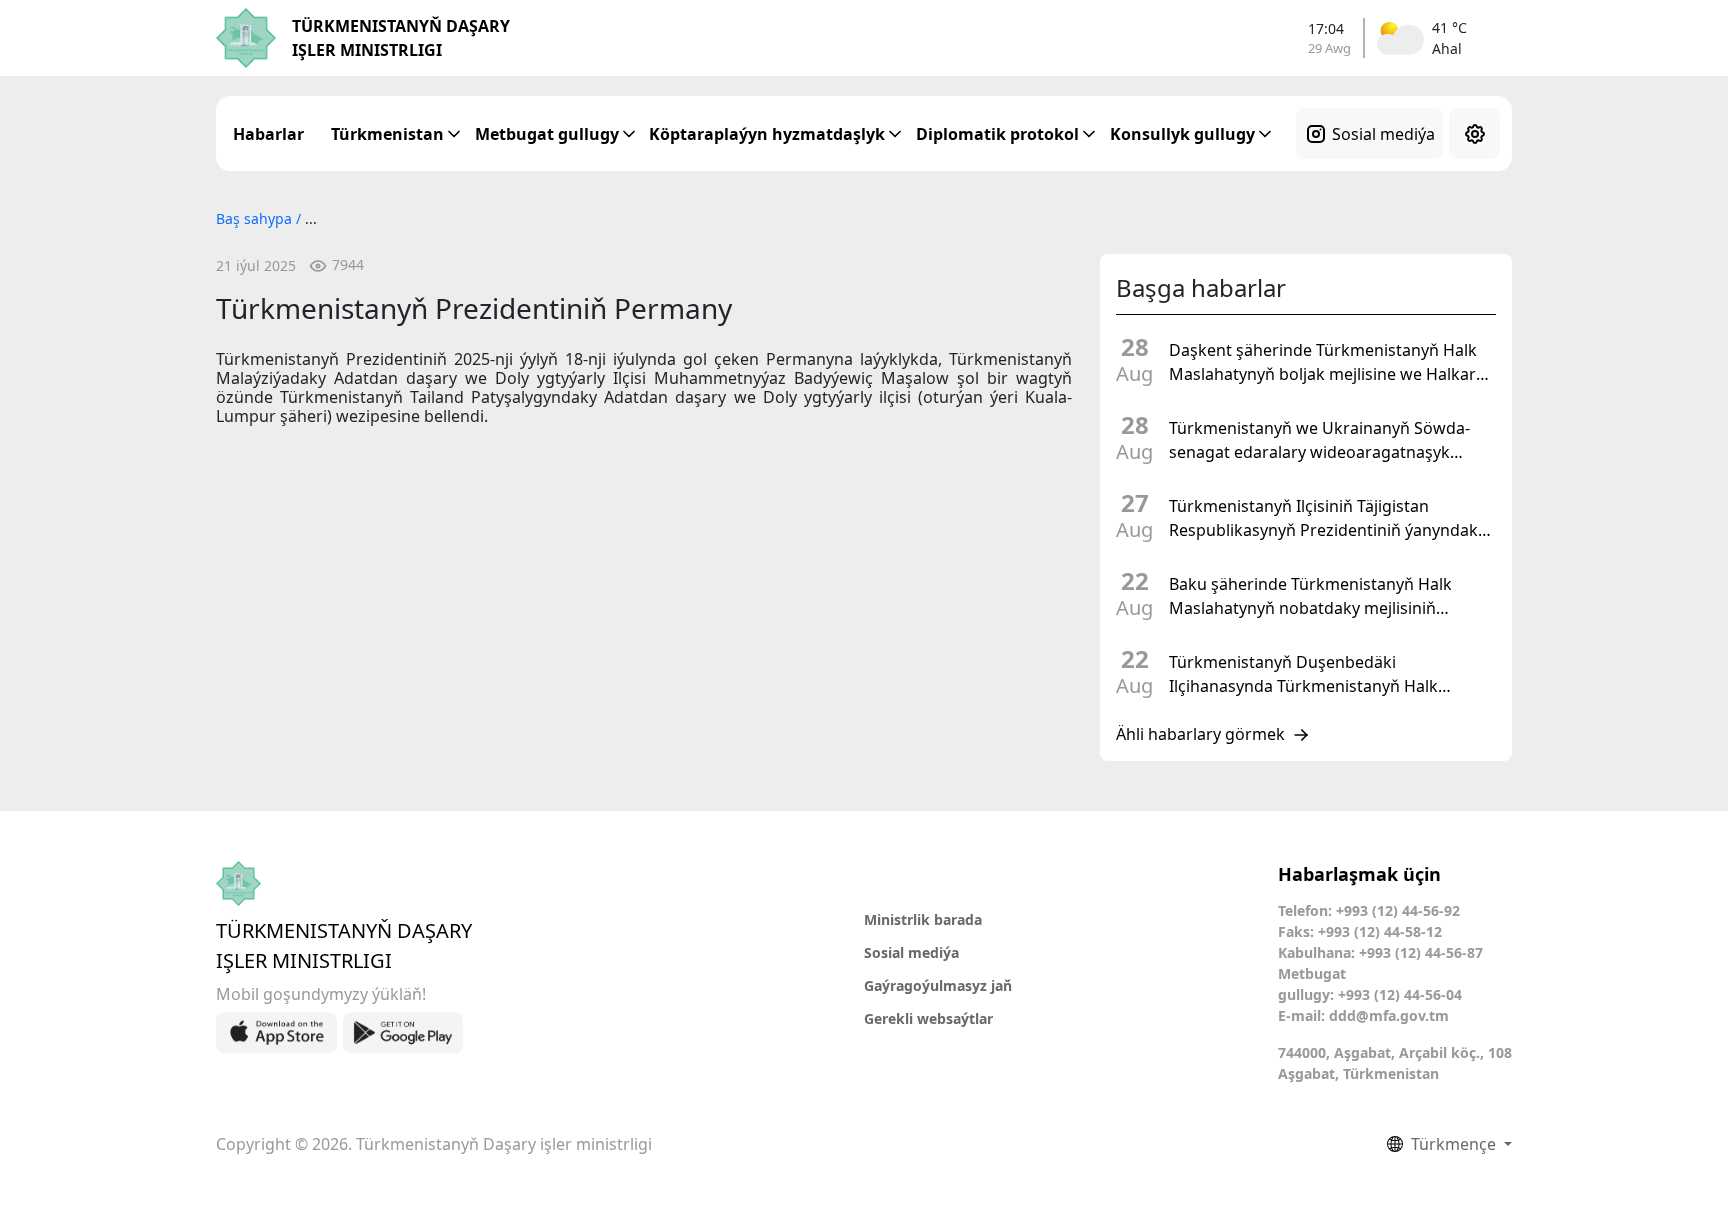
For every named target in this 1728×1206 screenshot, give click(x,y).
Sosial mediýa (1383, 134)
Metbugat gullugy (547, 134)
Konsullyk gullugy (1182, 134)
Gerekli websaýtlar (928, 1018)
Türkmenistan (387, 134)
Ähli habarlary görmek (1200, 735)
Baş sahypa (256, 218)
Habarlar (268, 134)
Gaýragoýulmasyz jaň (938, 985)
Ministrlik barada (923, 919)
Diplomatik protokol (997, 134)
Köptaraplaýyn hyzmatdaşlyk (767, 134)
